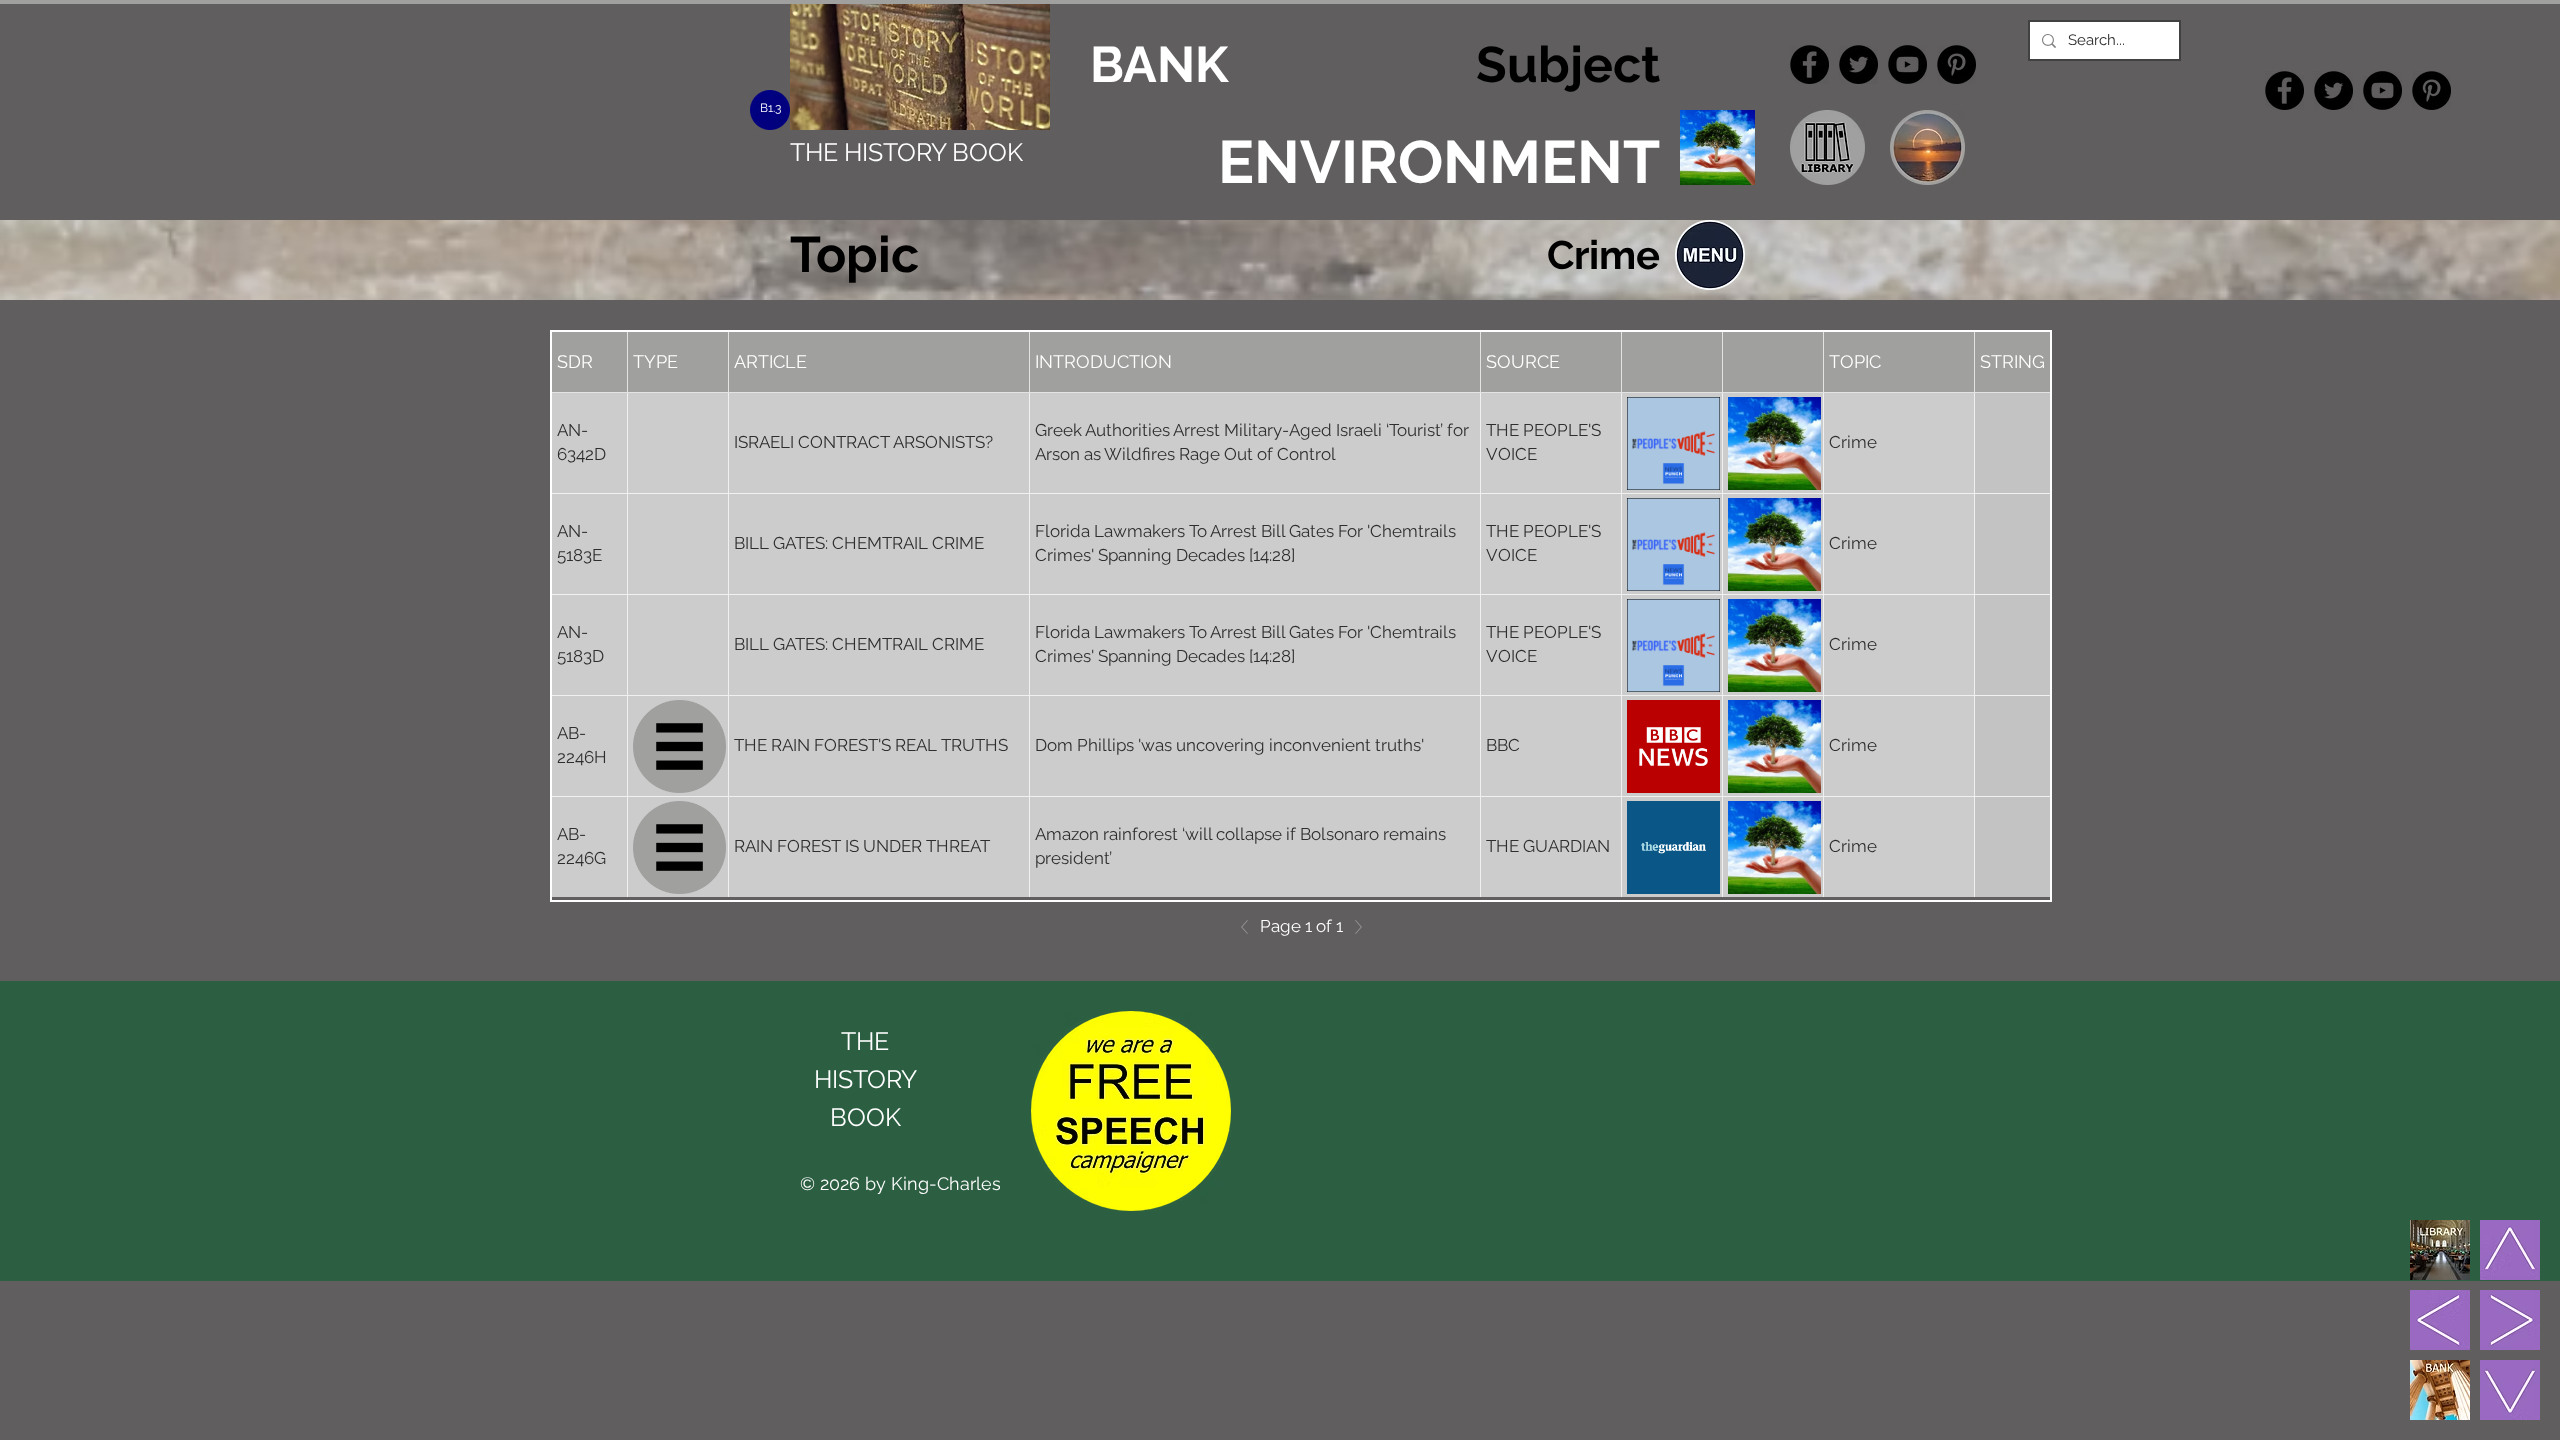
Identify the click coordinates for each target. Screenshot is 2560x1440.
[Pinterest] (1956, 64)
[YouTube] (1907, 64)
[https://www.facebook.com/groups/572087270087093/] (1809, 64)
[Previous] (1250, 927)
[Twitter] (1858, 64)
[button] (1710, 255)
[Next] (1353, 927)
